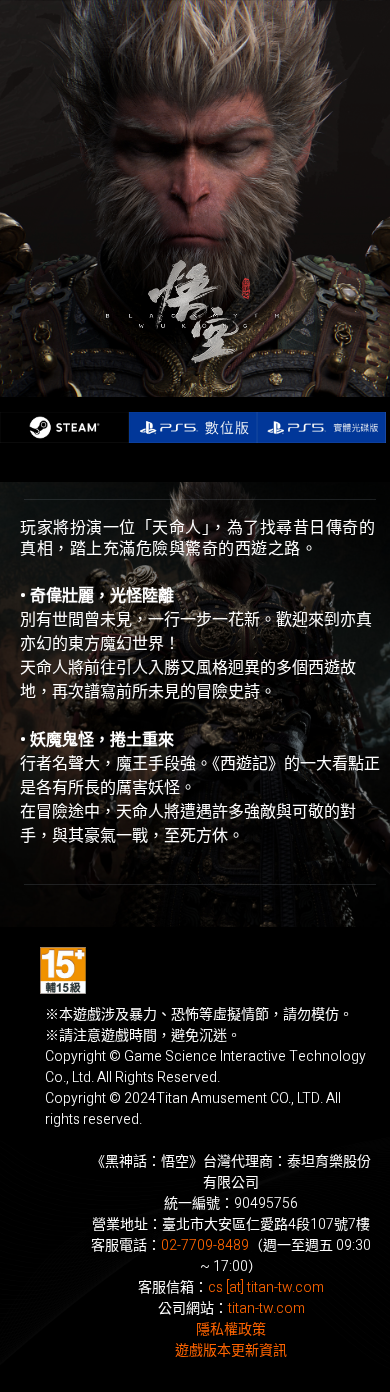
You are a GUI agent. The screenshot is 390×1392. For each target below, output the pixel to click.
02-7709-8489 (205, 1245)
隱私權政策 (231, 1329)
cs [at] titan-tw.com (266, 1287)
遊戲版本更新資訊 (231, 1350)
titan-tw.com (266, 1308)
